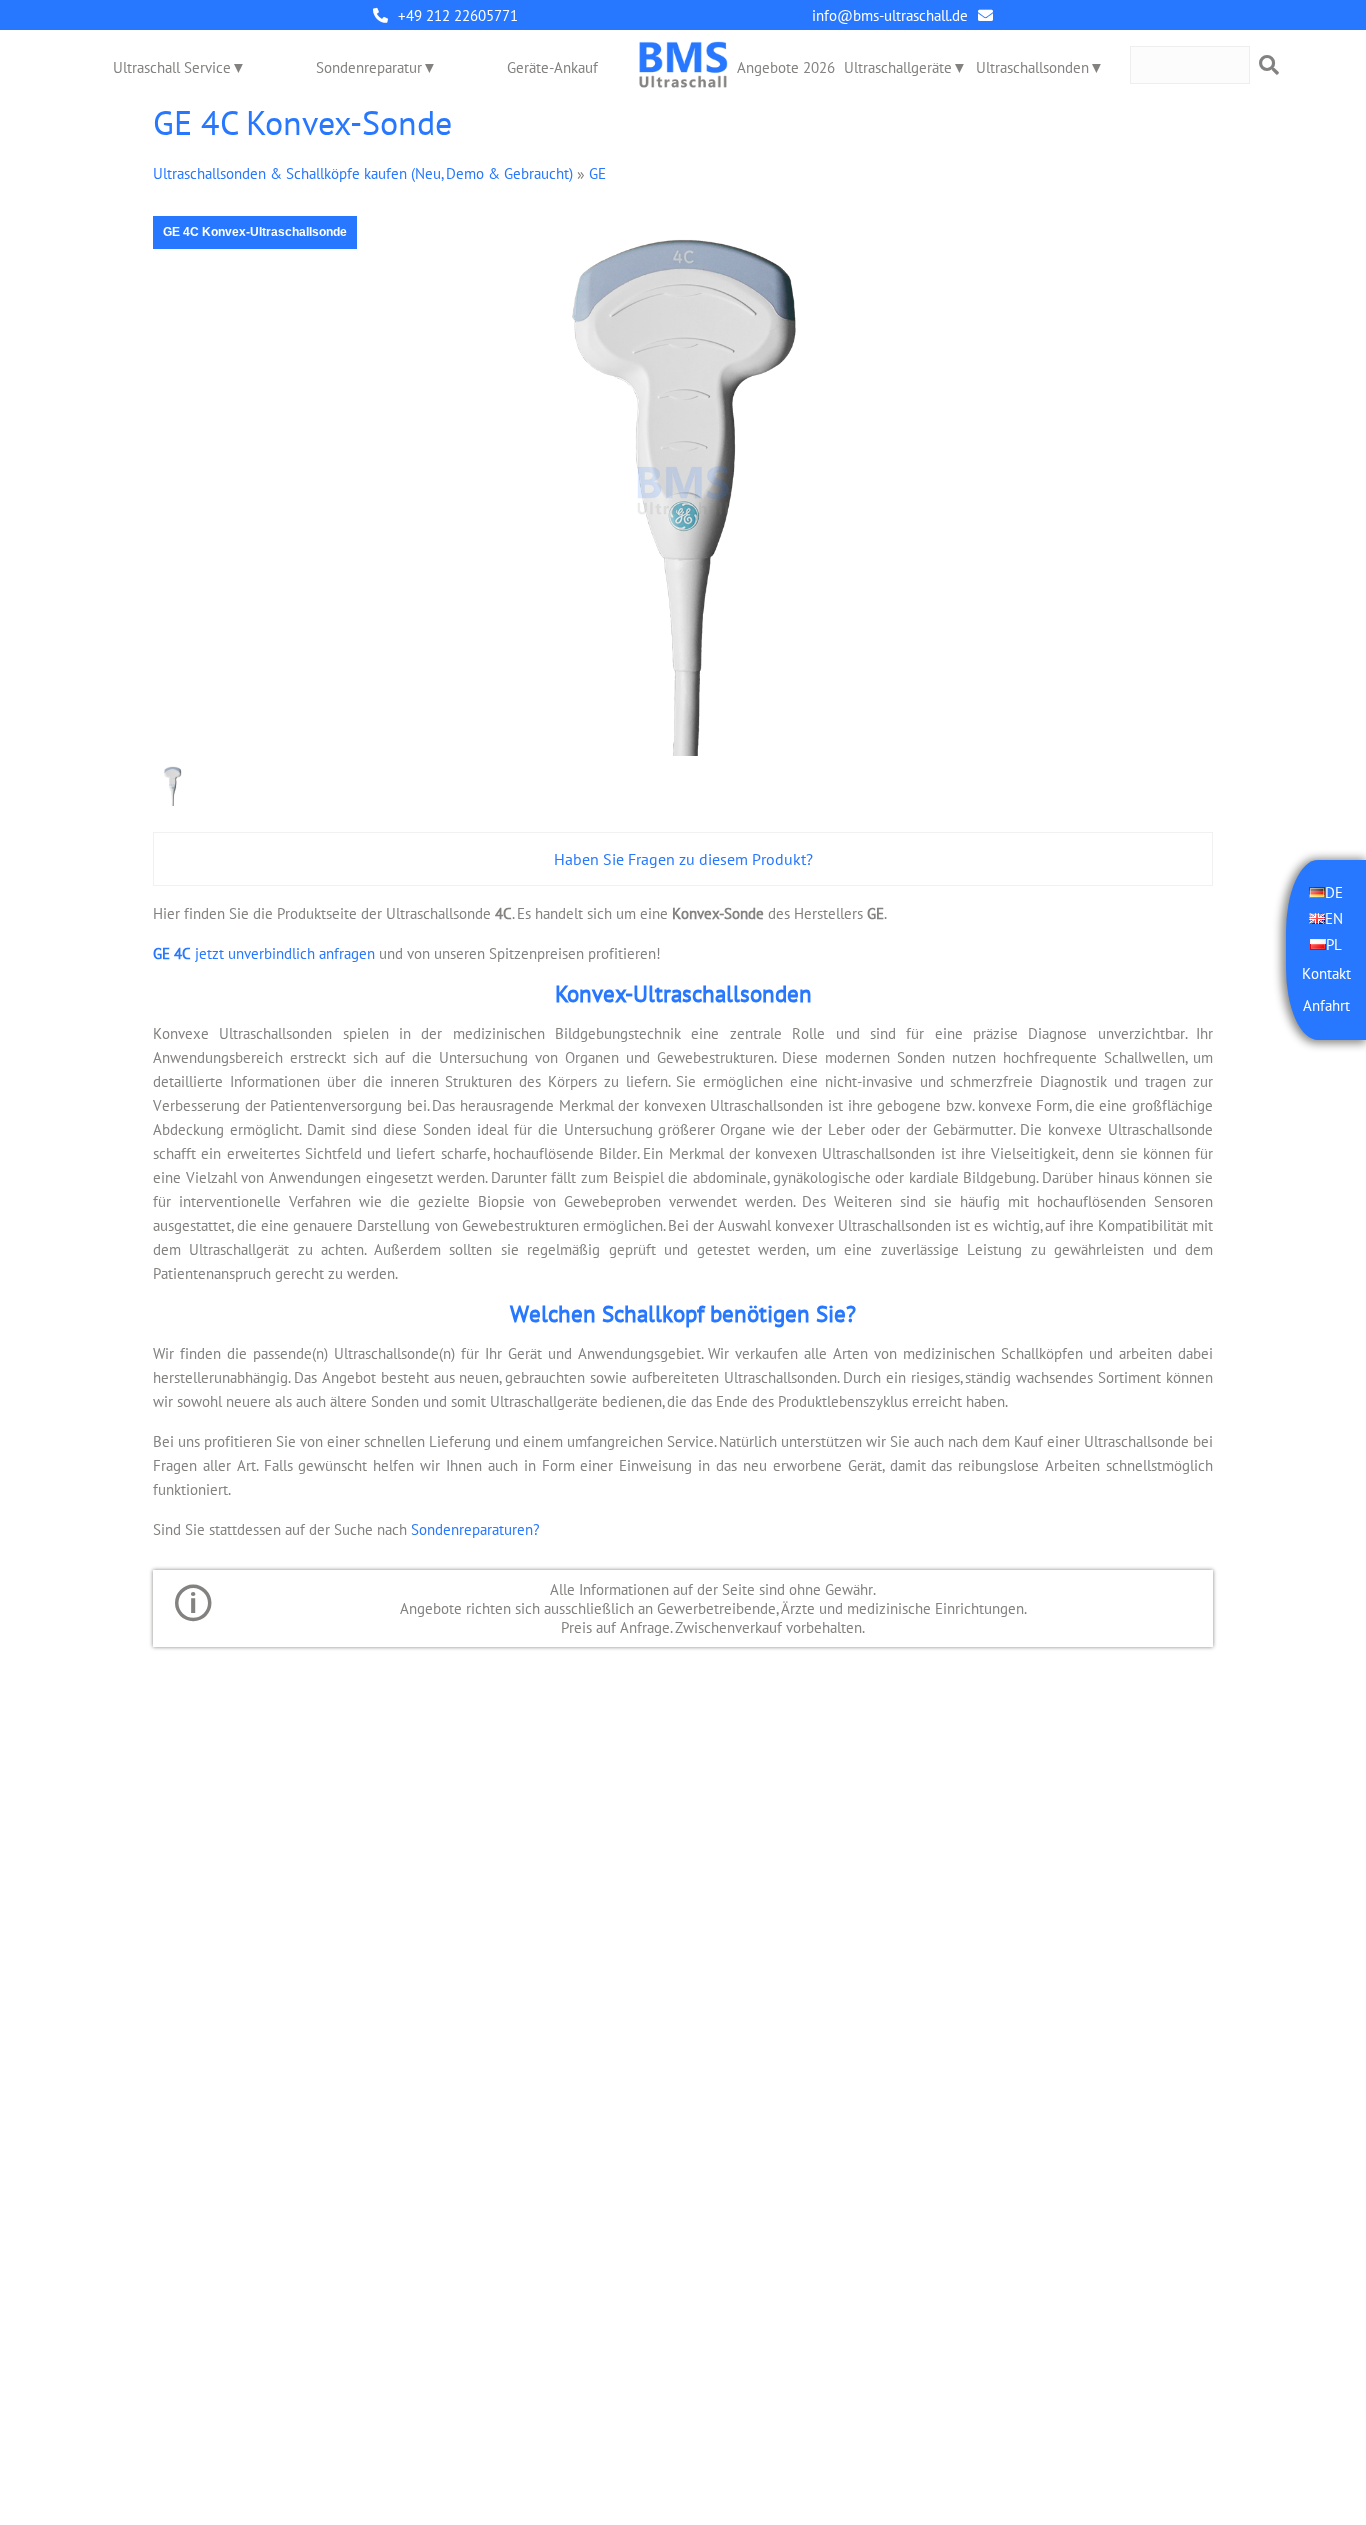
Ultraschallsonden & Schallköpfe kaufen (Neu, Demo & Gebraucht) (363, 173)
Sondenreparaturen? (475, 1529)
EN (1334, 918)
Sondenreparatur (369, 67)
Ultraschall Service (172, 67)
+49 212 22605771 (458, 15)
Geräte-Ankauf (552, 67)
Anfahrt (1326, 1005)
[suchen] (1269, 65)
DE (1334, 892)
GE (597, 173)
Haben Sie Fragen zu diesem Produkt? (683, 859)
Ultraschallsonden (1032, 67)
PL (1334, 944)
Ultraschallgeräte (898, 67)
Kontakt (1326, 973)
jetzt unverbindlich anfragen (264, 953)
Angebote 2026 (786, 67)
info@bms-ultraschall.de (890, 15)
